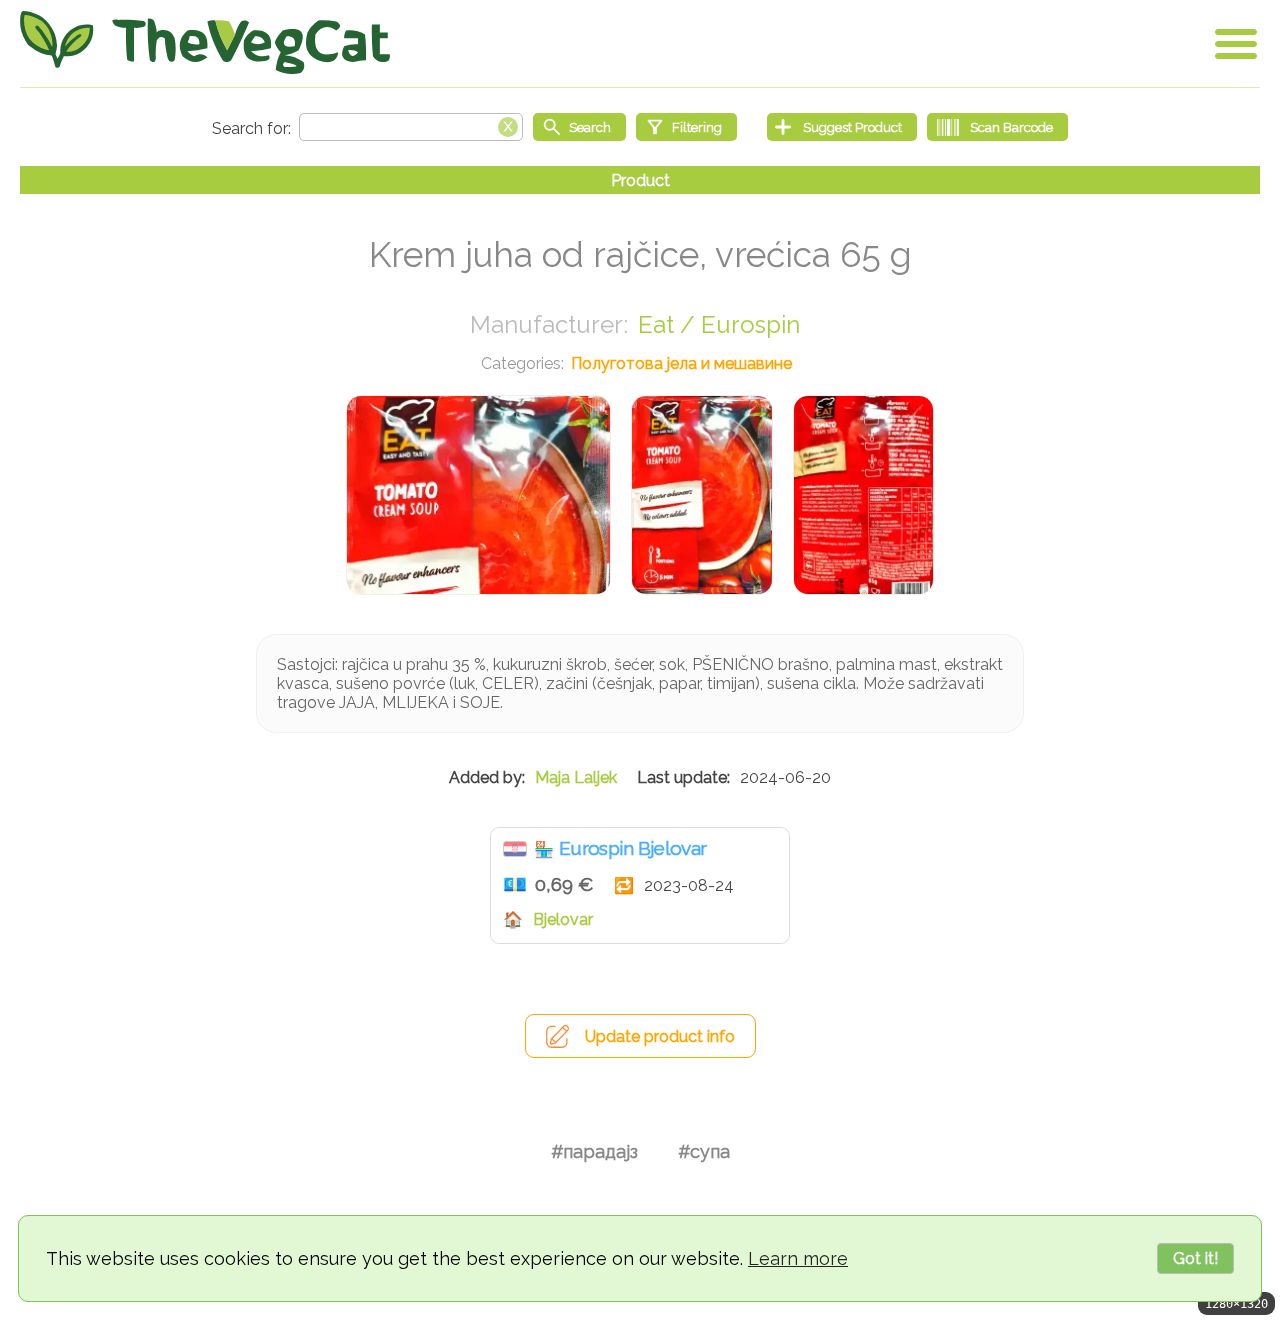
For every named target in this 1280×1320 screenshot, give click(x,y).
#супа (704, 1151)
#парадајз (594, 1151)
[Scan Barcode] (997, 127)
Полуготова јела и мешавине (681, 363)
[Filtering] (686, 127)
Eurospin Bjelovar (632, 848)
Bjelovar (563, 919)
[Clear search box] (508, 125)
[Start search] (579, 127)
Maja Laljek (576, 777)
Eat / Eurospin (719, 324)
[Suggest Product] (842, 127)
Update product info (660, 1036)
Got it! (1195, 1258)
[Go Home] (205, 42)
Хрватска (515, 849)
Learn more (798, 1258)
